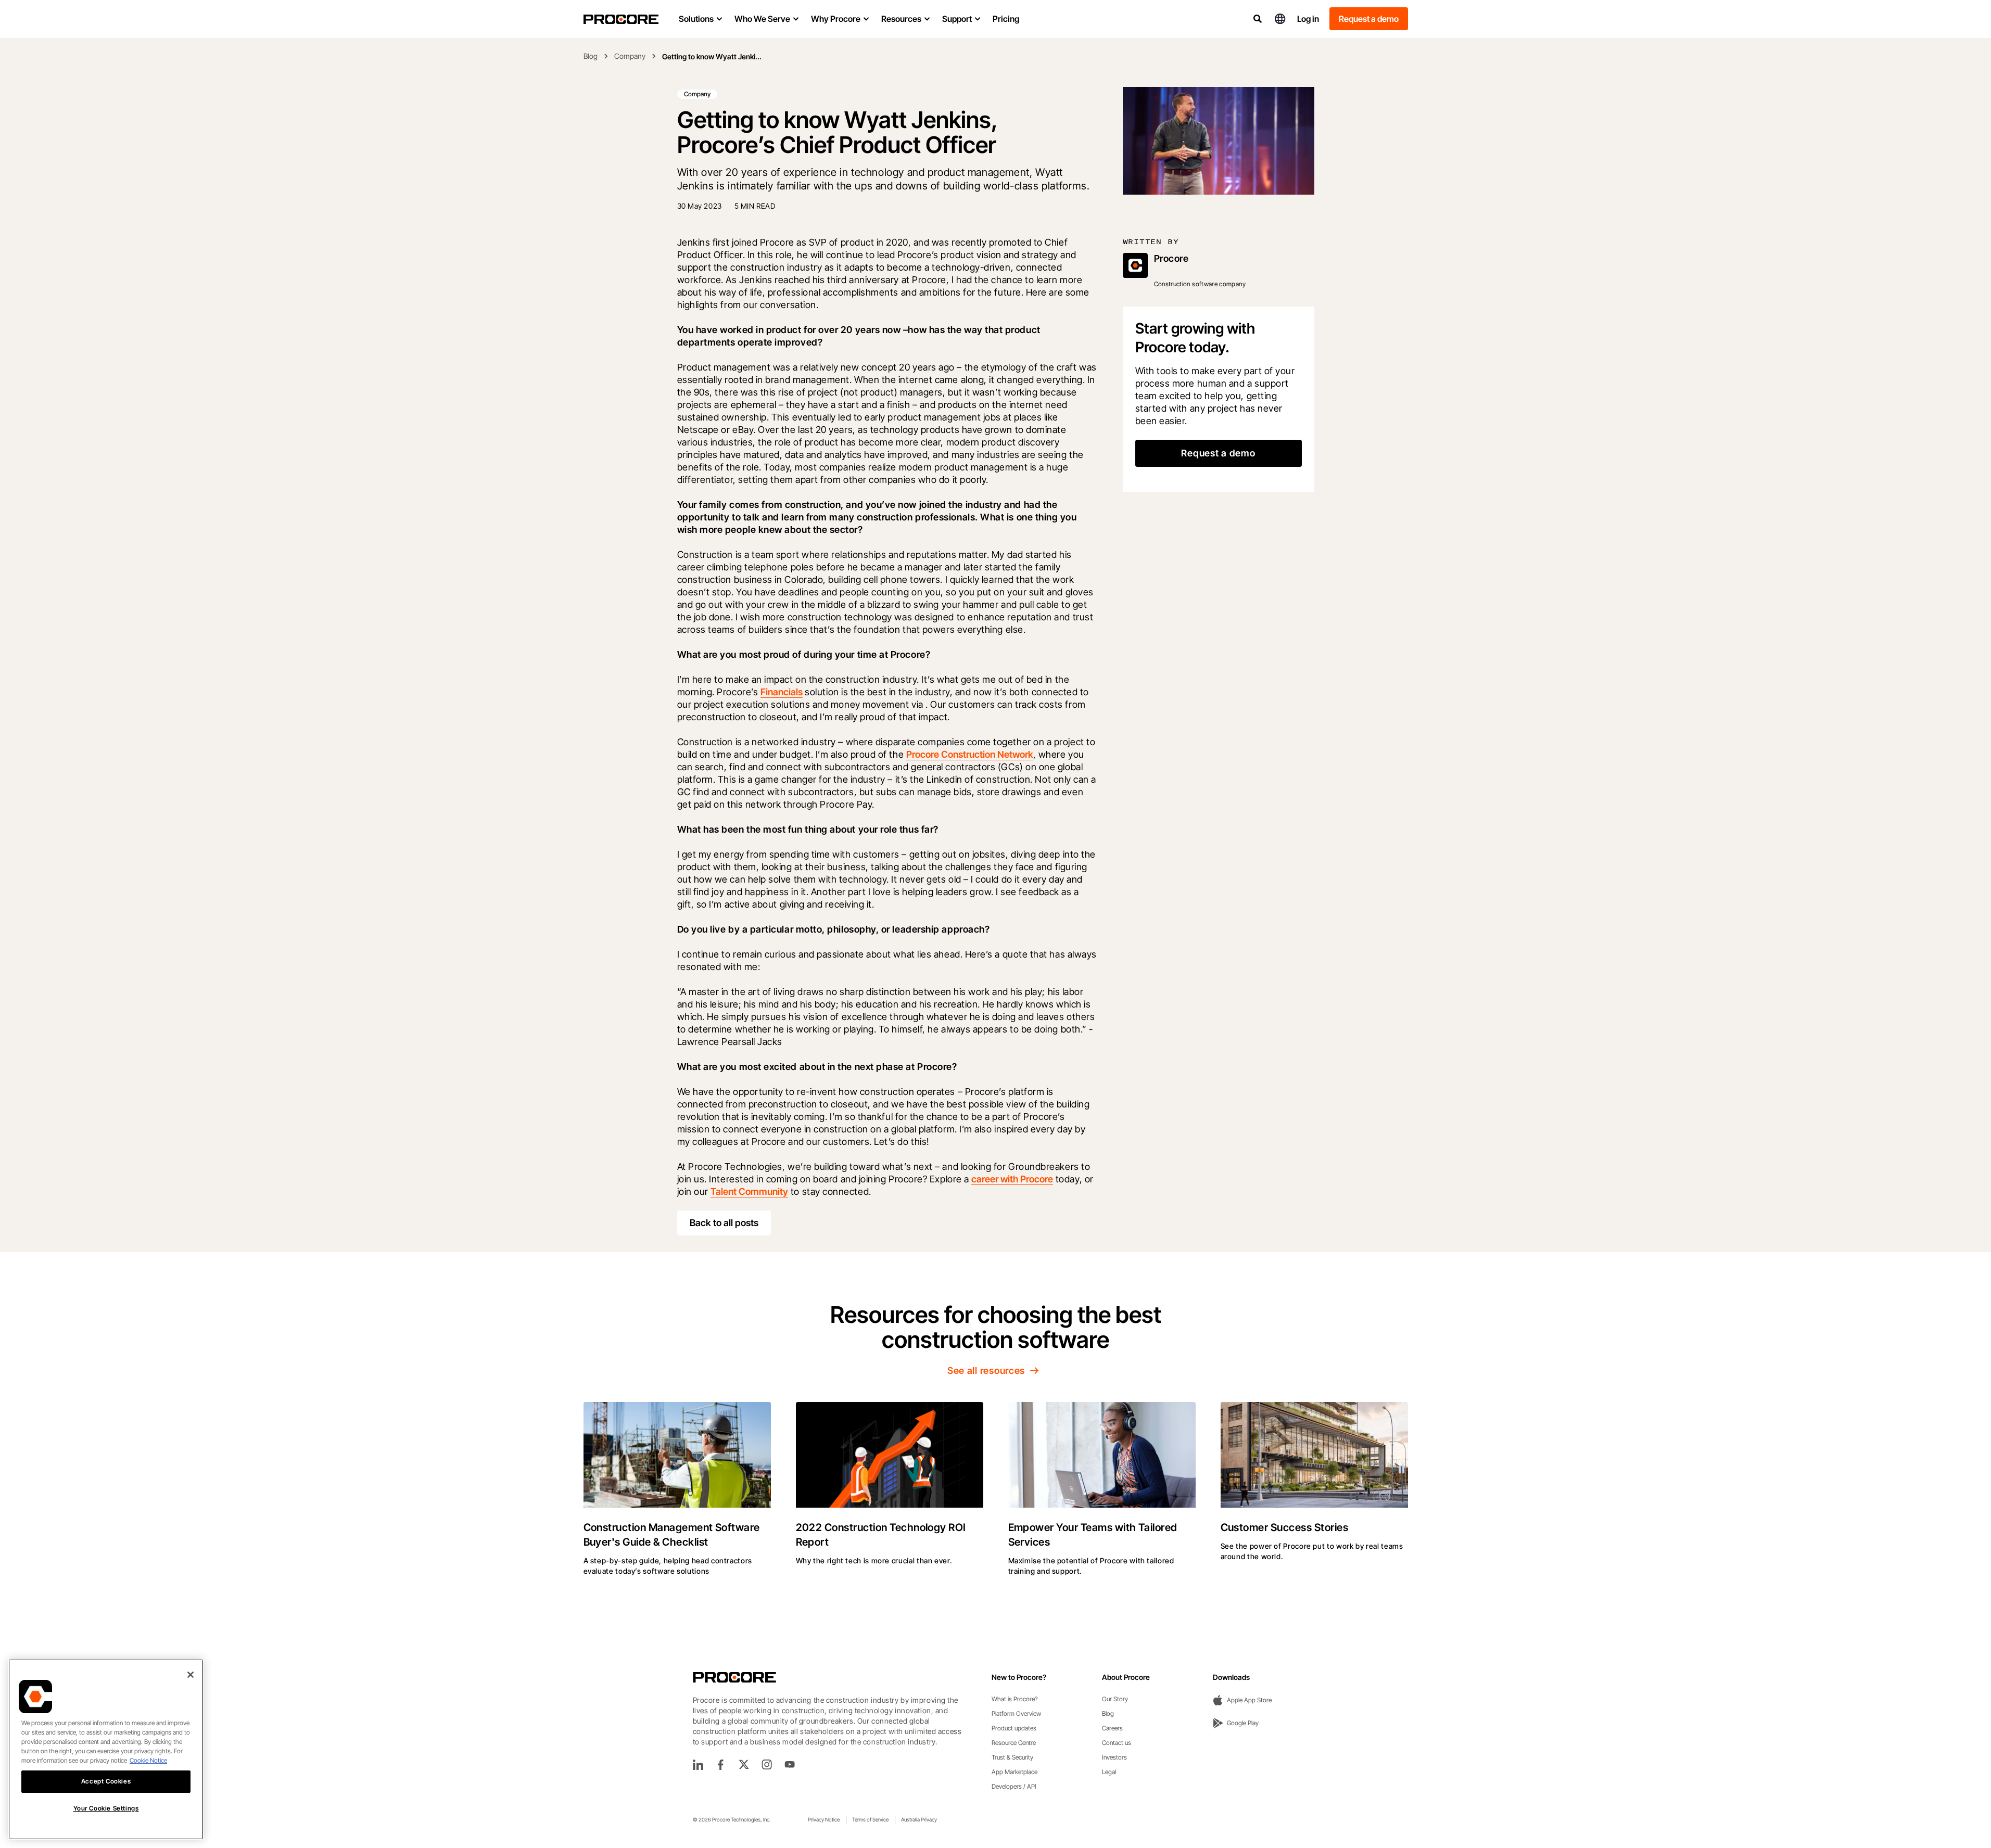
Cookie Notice (148, 1760)
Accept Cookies (106, 1781)
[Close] (191, 1675)
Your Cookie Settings (106, 1808)
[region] (106, 1749)
